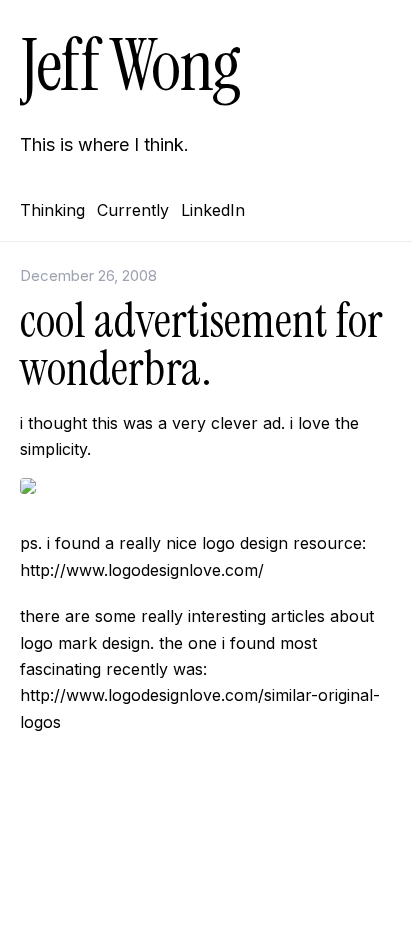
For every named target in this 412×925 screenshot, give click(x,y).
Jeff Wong (130, 65)
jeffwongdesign (206, 880)
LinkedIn (213, 210)
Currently (133, 210)
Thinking (52, 210)
